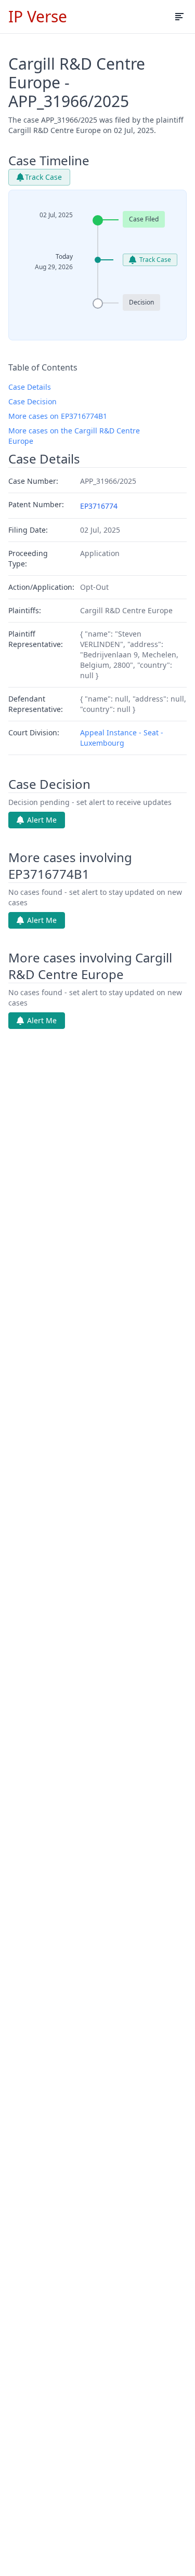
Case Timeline (49, 161)
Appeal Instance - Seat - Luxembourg (122, 738)
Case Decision (32, 401)
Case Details (30, 387)
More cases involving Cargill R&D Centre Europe (90, 966)
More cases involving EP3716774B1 (70, 866)
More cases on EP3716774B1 (58, 416)
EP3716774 (99, 506)
